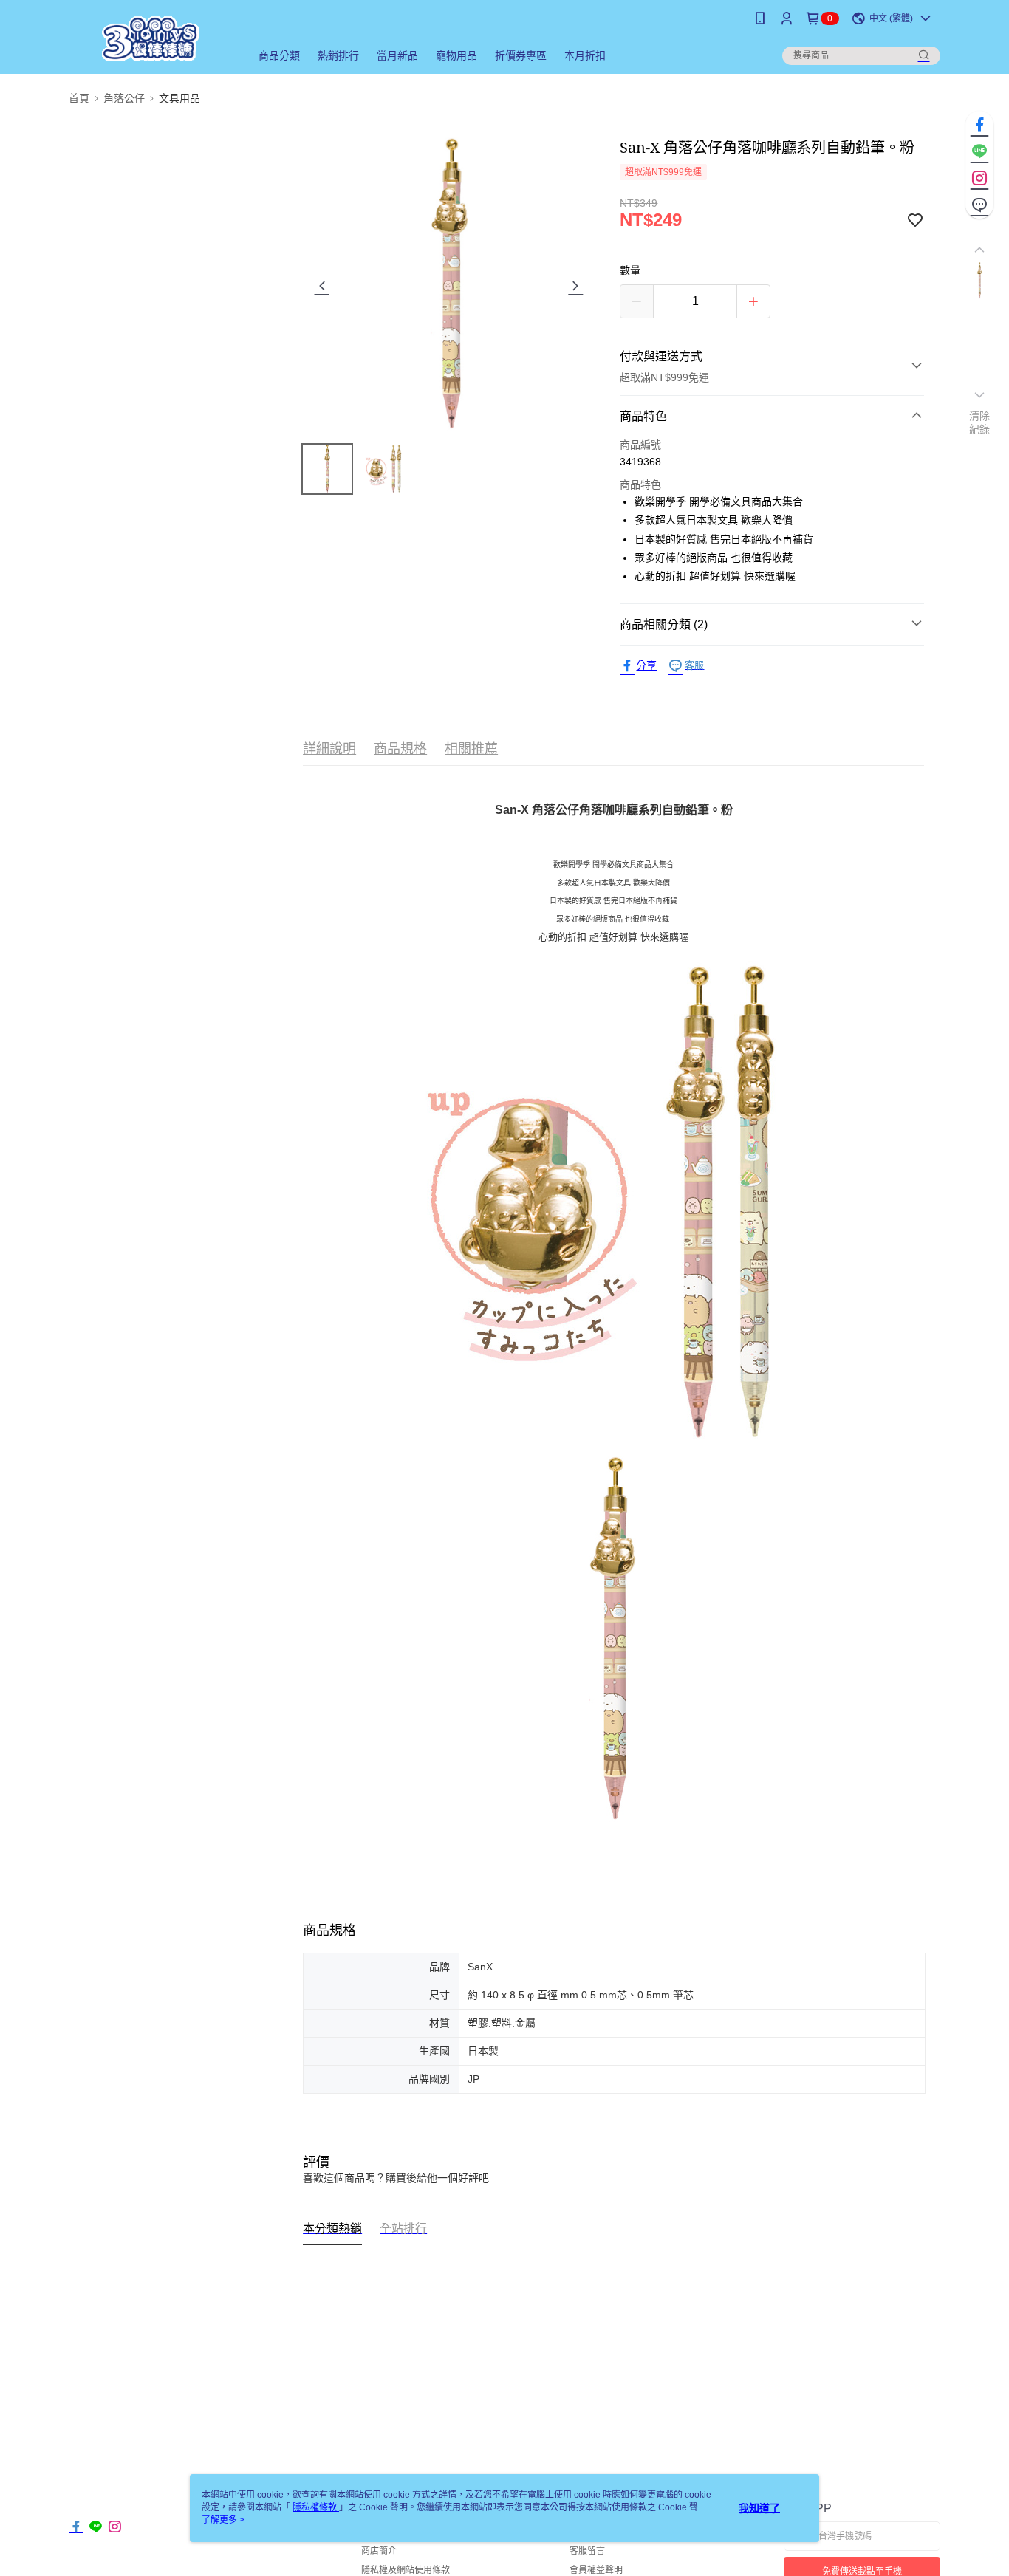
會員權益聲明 (596, 2570)
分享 (646, 665)
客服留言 (587, 2551)
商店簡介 (379, 2551)
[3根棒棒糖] (151, 39)
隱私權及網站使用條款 (406, 2570)
